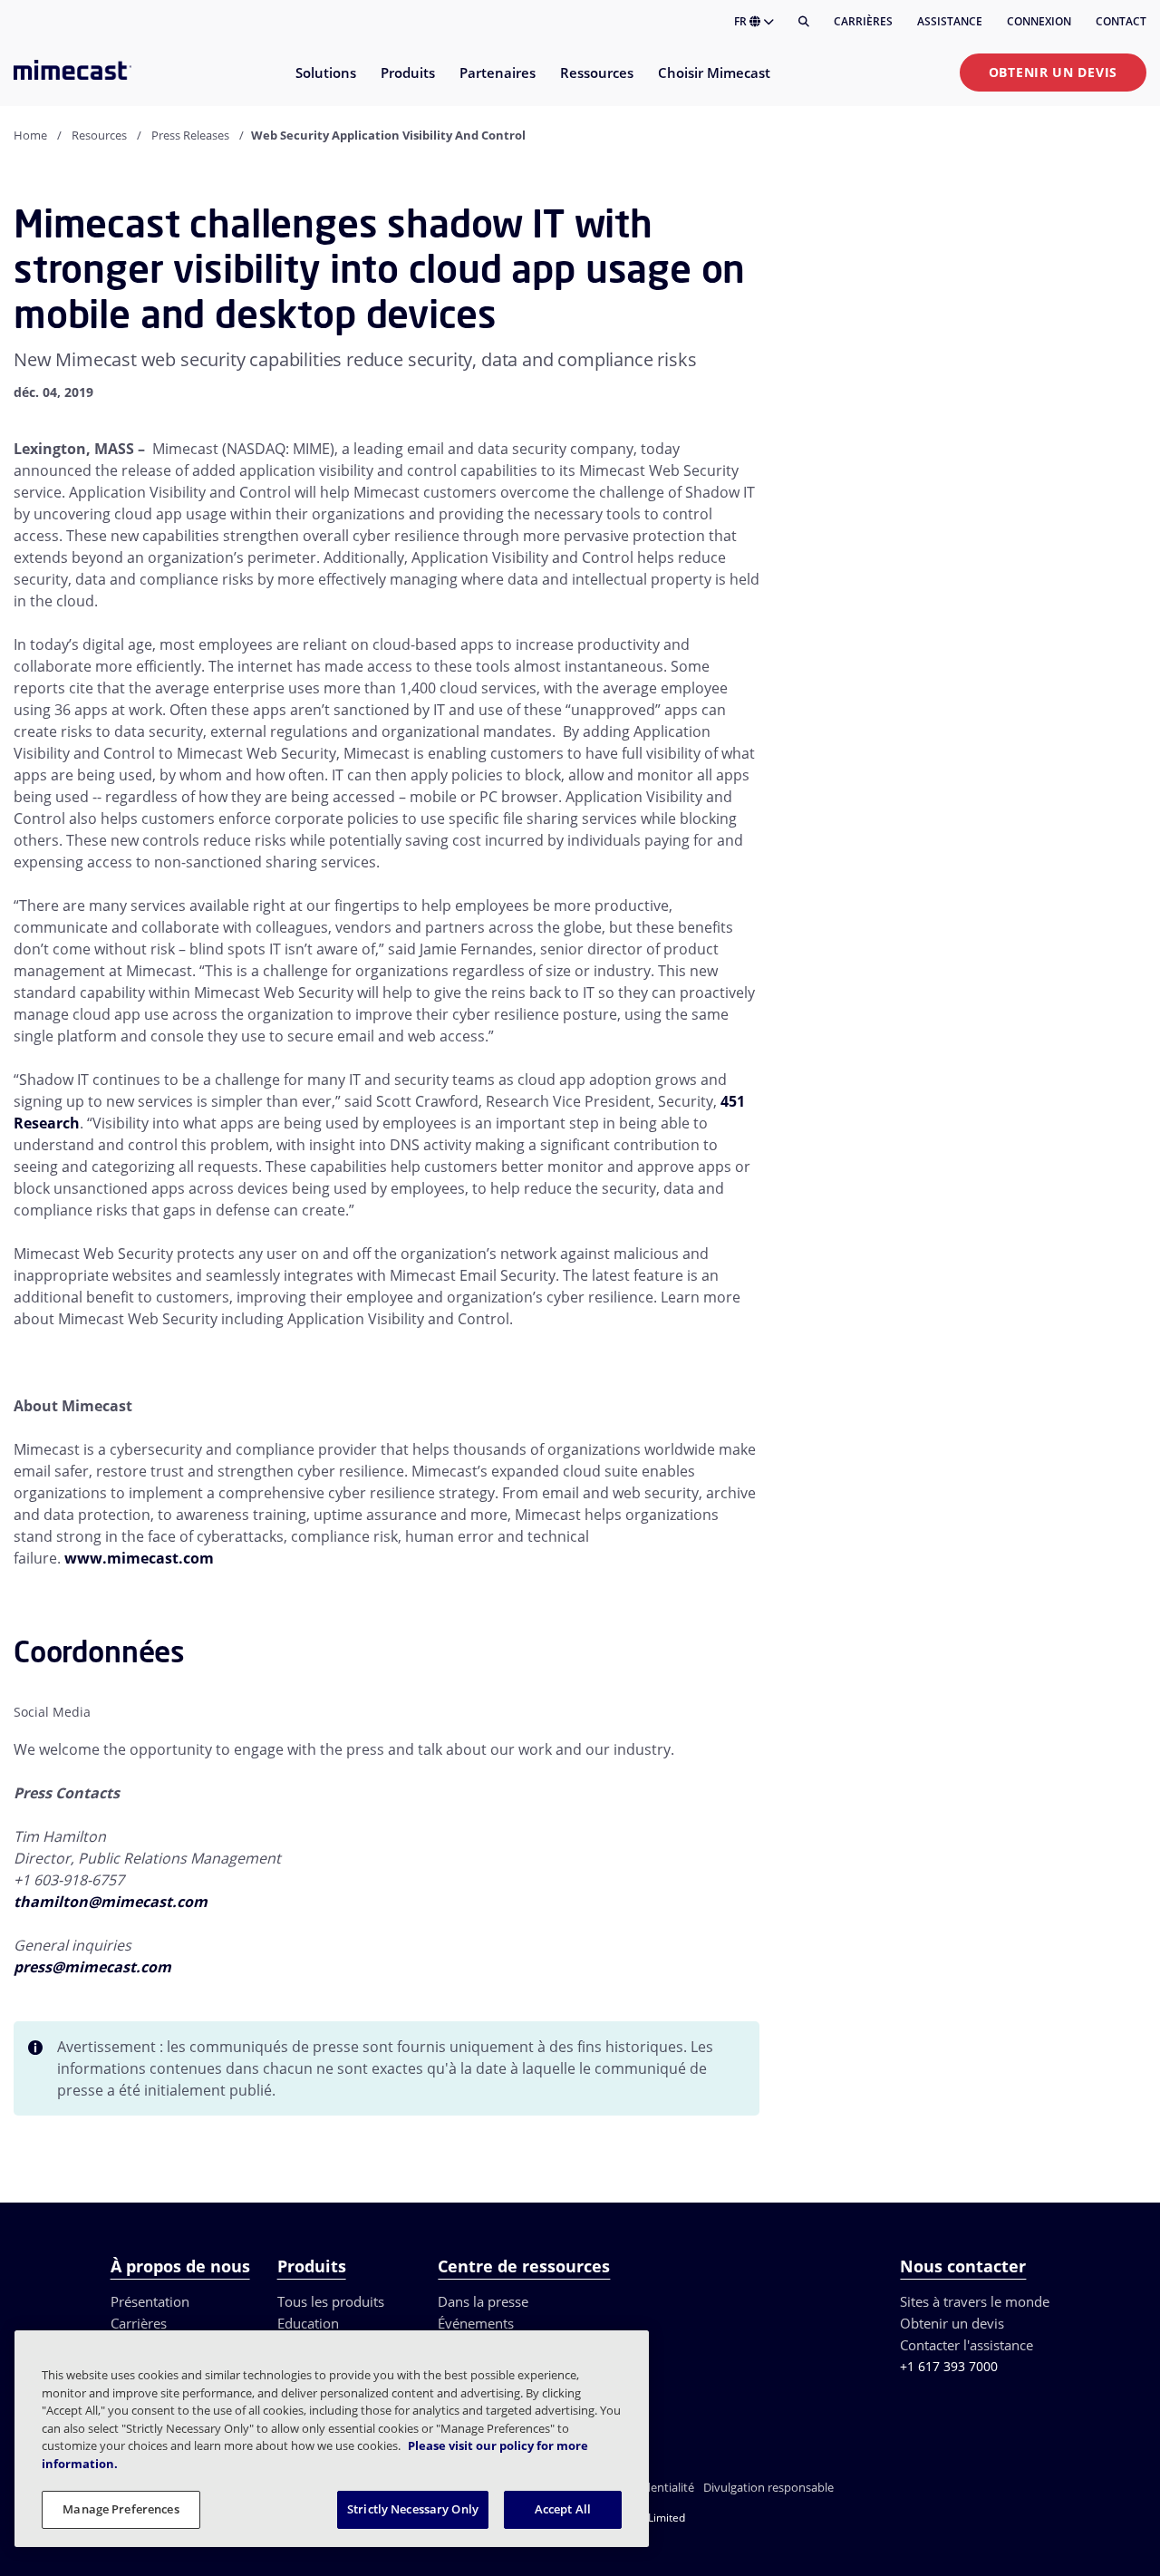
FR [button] (742, 21)
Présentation (150, 2301)
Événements (476, 2323)
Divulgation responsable (768, 2487)
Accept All (563, 2509)
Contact (1121, 21)
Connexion (1039, 21)
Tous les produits (331, 2301)
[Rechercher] (804, 22)
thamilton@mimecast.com (111, 1902)
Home (30, 135)
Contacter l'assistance (967, 2345)
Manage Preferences (121, 2509)
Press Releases (190, 135)
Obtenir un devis (1053, 72)
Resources (99, 135)
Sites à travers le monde (975, 2301)
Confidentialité (655, 2487)
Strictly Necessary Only (413, 2509)
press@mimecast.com (92, 1967)
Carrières (863, 21)
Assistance (950, 21)
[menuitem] (325, 84)
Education (308, 2323)
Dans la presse (483, 2301)
